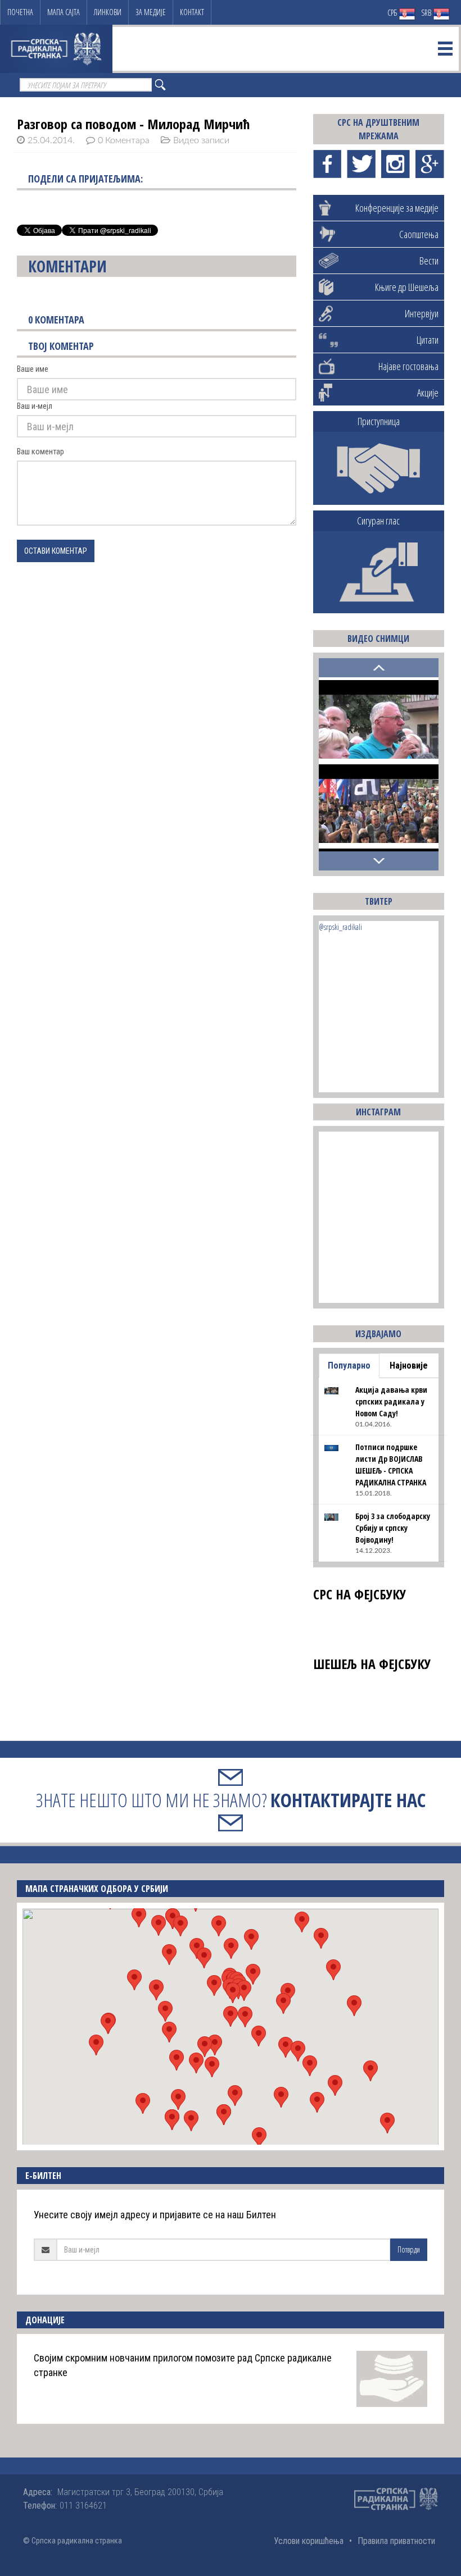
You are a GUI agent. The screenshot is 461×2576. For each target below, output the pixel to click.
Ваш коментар (40, 452)
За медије (151, 12)
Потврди (409, 2249)
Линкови (108, 12)
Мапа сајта (64, 12)
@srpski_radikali (340, 927)
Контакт (192, 12)
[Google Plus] (430, 164)
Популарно (349, 1365)
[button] (231, 2016)
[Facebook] (327, 164)
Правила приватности (396, 2541)
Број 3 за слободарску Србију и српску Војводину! (393, 1528)
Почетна (20, 12)
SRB (427, 13)
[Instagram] (396, 164)
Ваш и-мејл (35, 406)
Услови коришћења (309, 2541)
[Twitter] (361, 164)
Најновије (409, 1365)
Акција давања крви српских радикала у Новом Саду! (391, 1401)
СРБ (393, 13)
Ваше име (33, 369)
